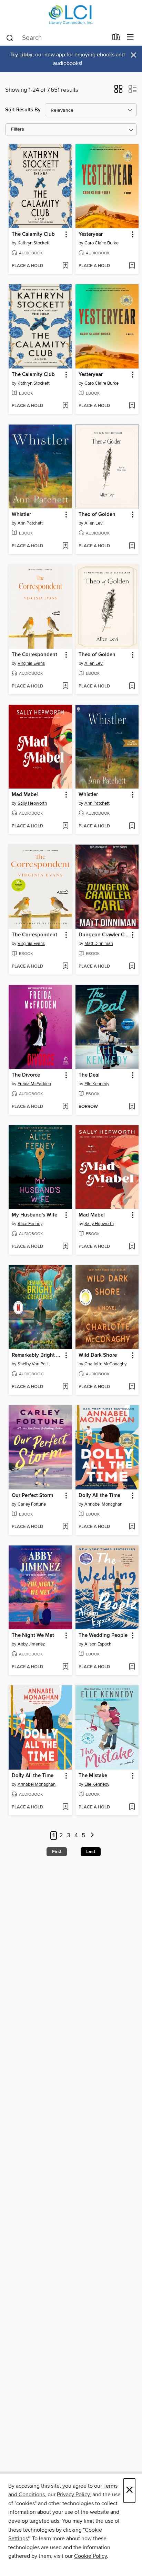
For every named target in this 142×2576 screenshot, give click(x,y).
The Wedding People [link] (103, 1636)
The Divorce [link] (26, 1075)
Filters (18, 129)
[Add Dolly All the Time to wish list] (132, 1527)
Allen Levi (94, 523)
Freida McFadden (34, 1084)
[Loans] (116, 38)
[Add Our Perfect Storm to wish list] (65, 1527)
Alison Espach (98, 1644)
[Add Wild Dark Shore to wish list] (132, 1387)
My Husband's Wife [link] (34, 1215)
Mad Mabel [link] (25, 795)
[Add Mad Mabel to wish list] (65, 826)
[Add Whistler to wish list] (65, 546)
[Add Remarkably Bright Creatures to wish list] (65, 1387)
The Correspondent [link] (34, 655)
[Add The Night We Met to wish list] (65, 1667)
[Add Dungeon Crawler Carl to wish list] (132, 967)
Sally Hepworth (32, 803)
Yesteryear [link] (91, 234)
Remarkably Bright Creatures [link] (37, 1355)
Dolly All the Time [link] (99, 1496)
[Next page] (92, 1836)
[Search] (10, 37)
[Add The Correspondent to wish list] (65, 686)
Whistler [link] (21, 515)
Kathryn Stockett (34, 243)
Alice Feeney (30, 1224)
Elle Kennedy (97, 1084)
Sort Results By (23, 110)
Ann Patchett (30, 523)
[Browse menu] (130, 37)
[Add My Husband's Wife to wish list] (65, 1247)
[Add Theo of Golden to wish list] (132, 546)
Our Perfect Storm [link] (32, 1496)
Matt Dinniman (99, 944)
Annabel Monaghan (103, 1504)
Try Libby (21, 55)
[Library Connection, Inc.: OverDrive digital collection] (71, 15)
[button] (118, 91)
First (57, 1852)
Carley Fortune (32, 1504)
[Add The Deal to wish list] (132, 1107)
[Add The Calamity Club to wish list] (65, 266)
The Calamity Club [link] (33, 234)
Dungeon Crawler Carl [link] (104, 935)
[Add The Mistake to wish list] (132, 1807)
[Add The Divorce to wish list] (65, 1107)
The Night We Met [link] (33, 1636)
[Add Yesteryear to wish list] (132, 266)
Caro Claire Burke (102, 243)
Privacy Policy (73, 2495)
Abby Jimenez (31, 1644)
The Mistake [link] (93, 1776)
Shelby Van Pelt (33, 1364)
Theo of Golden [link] (97, 515)
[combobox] (57, 38)
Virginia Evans (31, 663)
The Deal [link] (89, 1075)
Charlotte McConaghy (105, 1364)
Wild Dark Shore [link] (98, 1355)
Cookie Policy (90, 2556)
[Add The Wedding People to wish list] (132, 1667)
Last (91, 1852)
